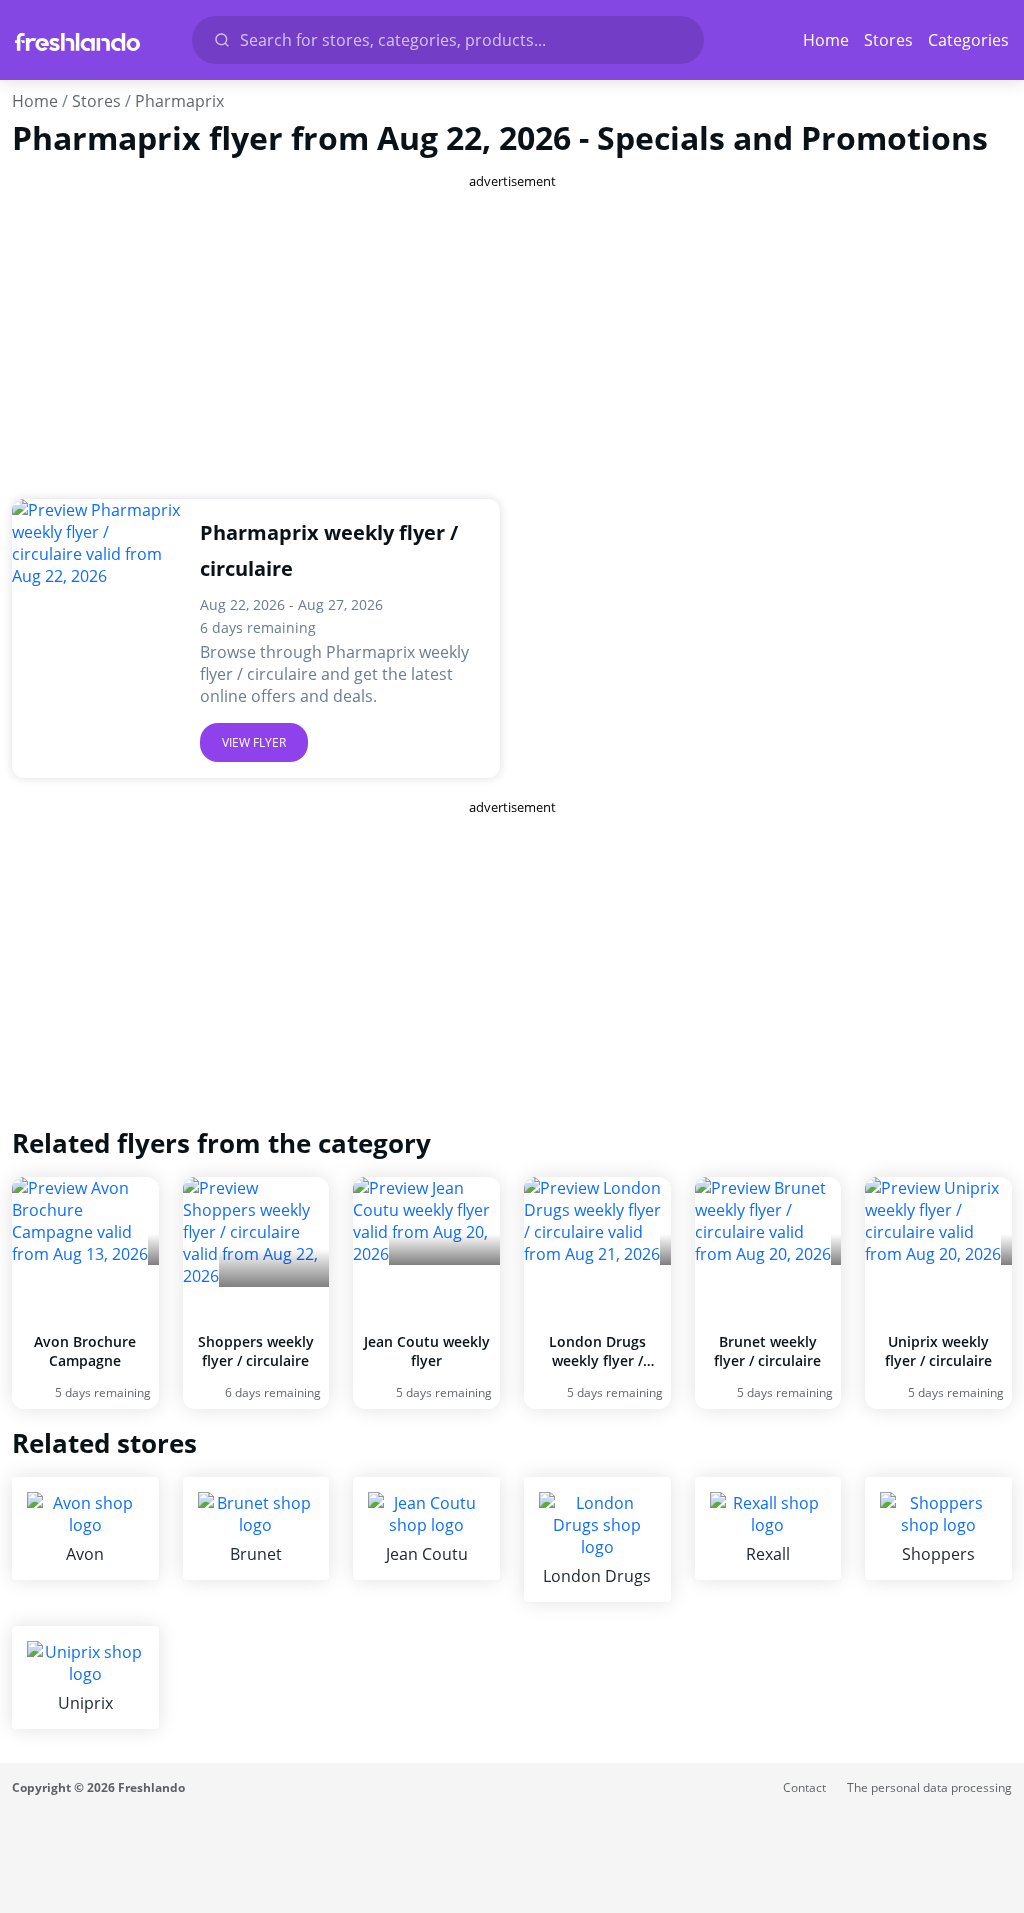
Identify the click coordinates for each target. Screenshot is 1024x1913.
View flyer (254, 742)
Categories (968, 40)
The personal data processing (929, 1787)
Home (826, 40)
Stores (888, 40)
